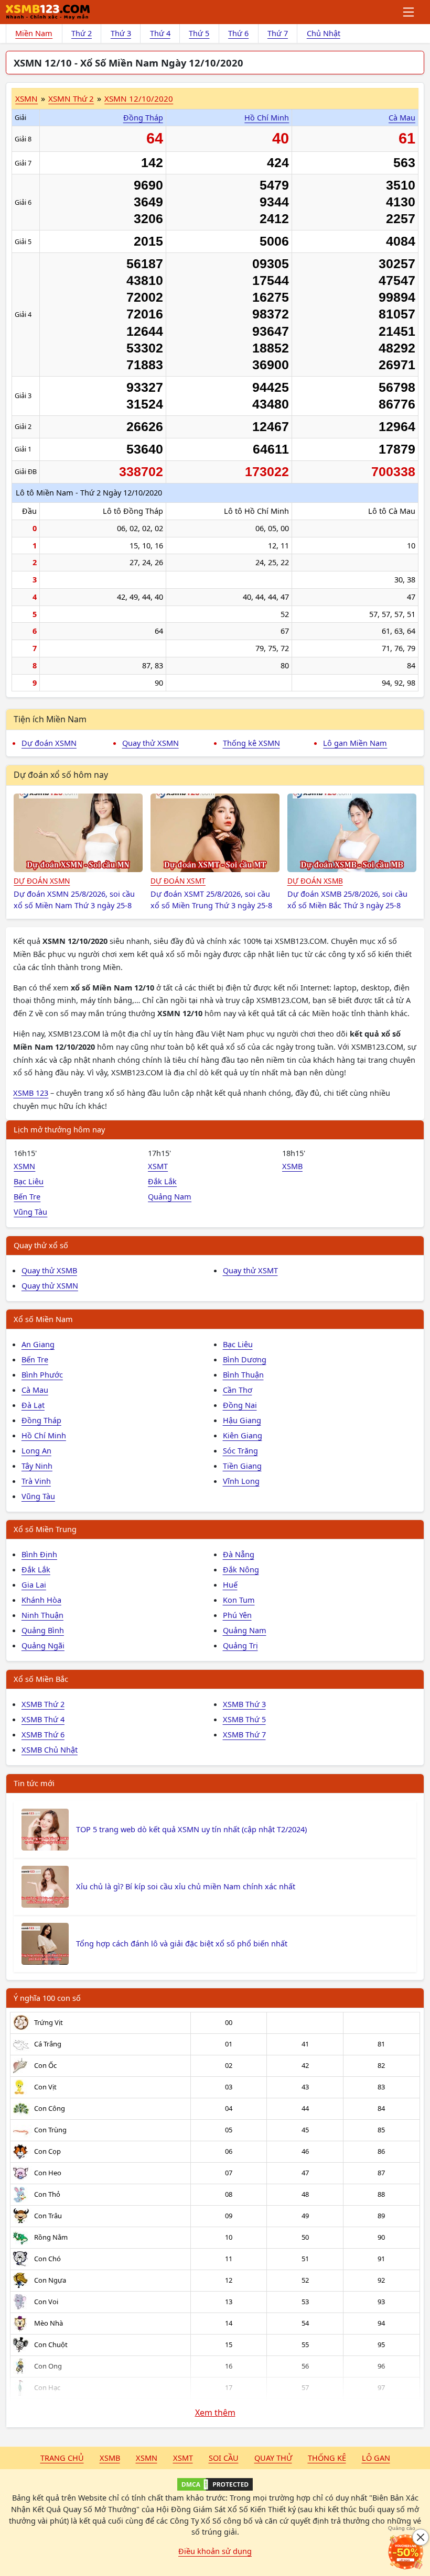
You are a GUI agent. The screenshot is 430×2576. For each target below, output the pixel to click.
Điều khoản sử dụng (215, 2551)
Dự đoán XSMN (49, 743)
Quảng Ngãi (43, 1645)
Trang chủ (62, 2458)
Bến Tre (27, 1196)
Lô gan (376, 2458)
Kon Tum (239, 1600)
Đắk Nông (241, 1569)
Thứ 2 (82, 33)
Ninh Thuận (42, 1615)
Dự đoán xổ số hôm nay (61, 775)
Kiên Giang (243, 1435)
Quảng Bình (43, 1630)
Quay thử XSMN (150, 743)
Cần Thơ (238, 1390)
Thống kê (327, 2458)
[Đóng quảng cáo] (421, 2537)
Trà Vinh (36, 1481)
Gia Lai (34, 1584)
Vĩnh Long (241, 1481)
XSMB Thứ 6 (43, 1734)
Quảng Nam (170, 1196)
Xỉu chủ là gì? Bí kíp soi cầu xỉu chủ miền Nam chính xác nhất (186, 1886)
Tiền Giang (242, 1466)
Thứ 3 (121, 33)
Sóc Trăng (240, 1450)
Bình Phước (42, 1374)
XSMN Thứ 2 (71, 98)
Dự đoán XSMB (315, 881)
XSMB (292, 1166)
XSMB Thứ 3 (244, 1704)
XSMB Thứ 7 (244, 1734)
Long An (36, 1450)
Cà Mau (402, 117)
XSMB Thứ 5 (244, 1719)
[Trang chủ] (48, 12)
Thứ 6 (238, 33)
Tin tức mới (34, 1783)
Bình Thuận (243, 1374)
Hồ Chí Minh (267, 117)
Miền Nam (34, 33)
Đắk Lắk (162, 1181)
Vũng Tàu (30, 1212)
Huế (230, 1584)
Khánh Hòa (41, 1600)
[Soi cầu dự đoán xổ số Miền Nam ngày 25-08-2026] (78, 833)
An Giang (38, 1344)
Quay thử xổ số (41, 1245)
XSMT (158, 1166)
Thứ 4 (160, 33)
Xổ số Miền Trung (45, 1529)
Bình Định (39, 1554)
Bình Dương (245, 1359)
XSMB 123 (31, 1093)
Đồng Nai (240, 1405)
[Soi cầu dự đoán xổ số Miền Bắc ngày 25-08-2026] (352, 833)
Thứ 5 (199, 33)
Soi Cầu (224, 2458)
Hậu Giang (242, 1420)
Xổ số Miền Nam (43, 1319)
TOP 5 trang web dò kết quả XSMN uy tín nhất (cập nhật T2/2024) (191, 1829)
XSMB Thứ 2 (43, 1704)
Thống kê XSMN (251, 743)
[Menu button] (409, 12)
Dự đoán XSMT (178, 881)
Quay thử (273, 2458)
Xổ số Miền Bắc (41, 1679)
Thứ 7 (278, 33)
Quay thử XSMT (250, 1270)
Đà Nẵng (239, 1554)
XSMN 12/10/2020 (139, 98)
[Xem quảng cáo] (406, 2552)
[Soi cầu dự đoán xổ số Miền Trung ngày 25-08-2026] (215, 833)
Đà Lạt (33, 1405)
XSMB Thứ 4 (43, 1719)
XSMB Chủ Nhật (50, 1749)
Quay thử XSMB (49, 1270)
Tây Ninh (37, 1466)
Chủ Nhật (324, 33)
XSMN (26, 98)
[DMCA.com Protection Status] (215, 2484)
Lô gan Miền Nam (355, 743)
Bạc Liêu (29, 1181)
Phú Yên (237, 1615)
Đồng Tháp (143, 117)
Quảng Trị (240, 1645)
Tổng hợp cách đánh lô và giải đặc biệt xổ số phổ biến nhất (182, 1943)
